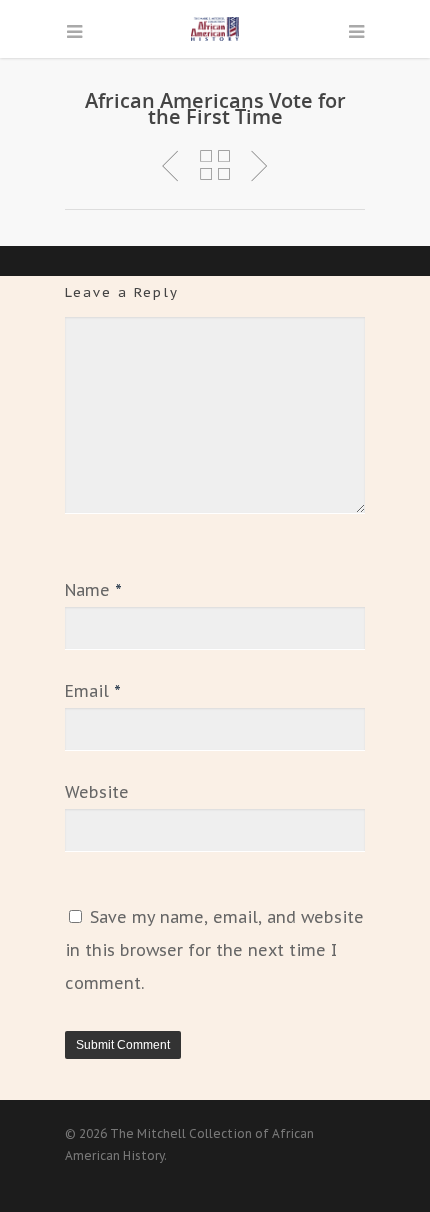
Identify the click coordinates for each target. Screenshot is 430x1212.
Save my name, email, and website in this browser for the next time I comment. (214, 950)
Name (93, 590)
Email (93, 691)
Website (97, 792)
